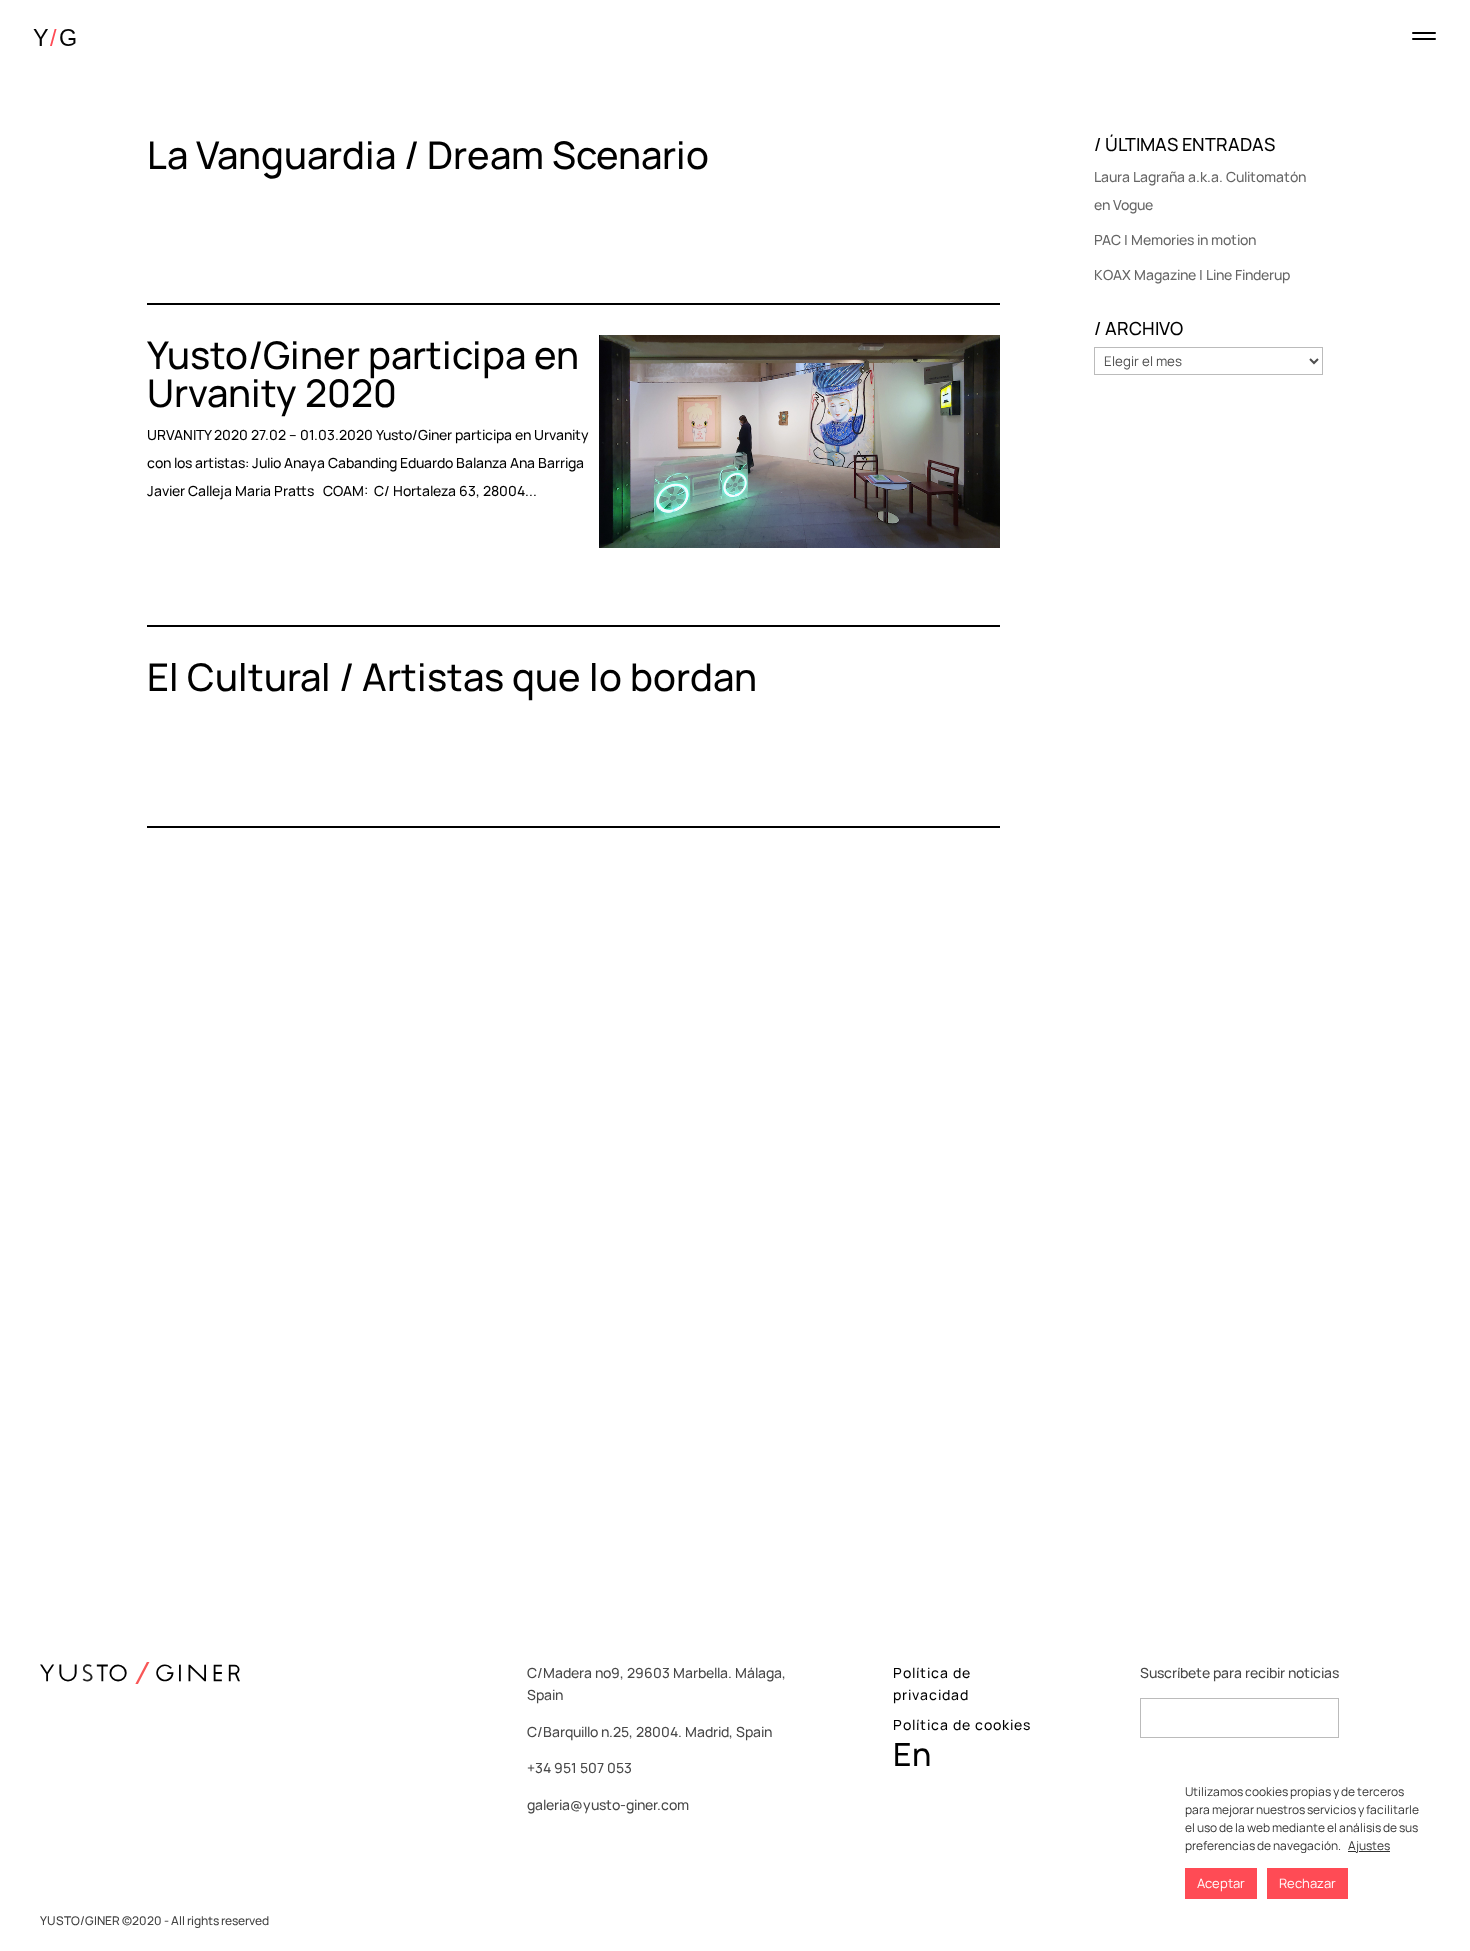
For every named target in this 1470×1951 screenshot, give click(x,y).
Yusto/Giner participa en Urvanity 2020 (363, 373)
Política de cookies (962, 1724)
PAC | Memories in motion (1175, 239)
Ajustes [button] (1369, 1845)
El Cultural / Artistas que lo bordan (452, 676)
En (912, 1754)
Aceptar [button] (1221, 1883)
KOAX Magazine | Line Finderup (1192, 274)
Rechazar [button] (1307, 1883)
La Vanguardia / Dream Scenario (428, 154)
